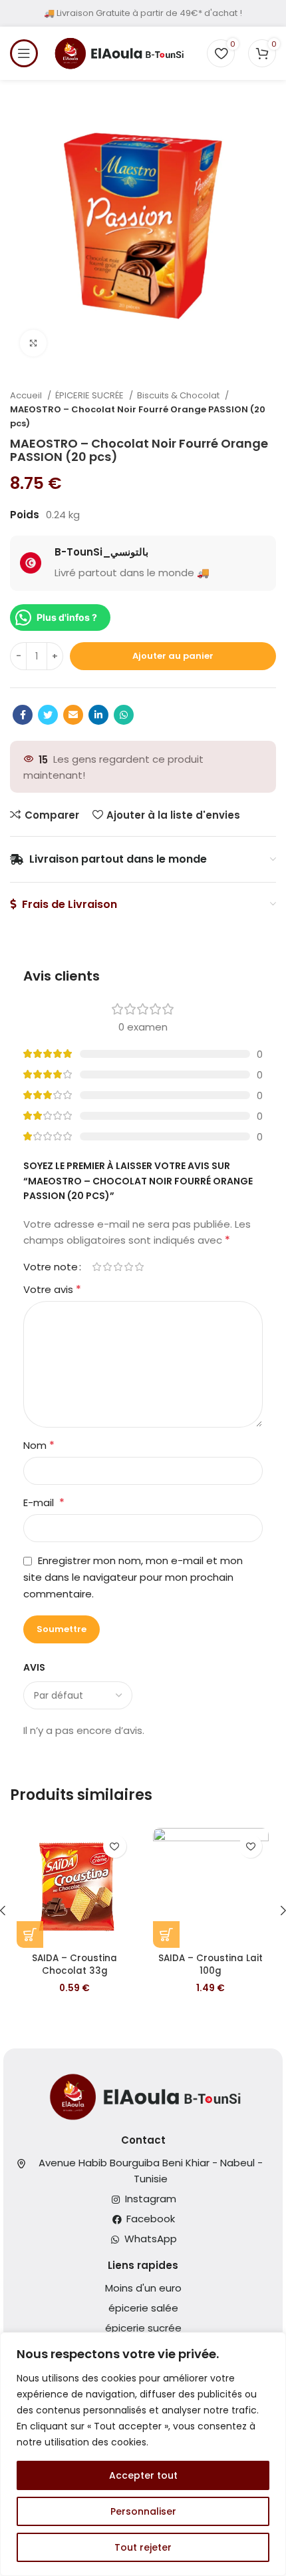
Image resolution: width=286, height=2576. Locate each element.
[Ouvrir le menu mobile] (24, 53)
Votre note (51, 1267)
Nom (39, 1445)
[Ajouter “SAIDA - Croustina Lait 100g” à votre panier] (166, 1934)
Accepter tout (143, 2475)
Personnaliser (143, 2511)
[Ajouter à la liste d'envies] (115, 1846)
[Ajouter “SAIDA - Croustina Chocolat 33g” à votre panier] (30, 1934)
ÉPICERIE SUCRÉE (90, 395)
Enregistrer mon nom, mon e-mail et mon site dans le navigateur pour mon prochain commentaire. (133, 1577)
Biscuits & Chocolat (179, 395)
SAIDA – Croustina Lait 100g (211, 1964)
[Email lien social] (73, 715)
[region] (143, 2454)
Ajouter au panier (173, 656)
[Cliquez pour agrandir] (33, 343)
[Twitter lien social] (48, 715)
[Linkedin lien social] (98, 715)
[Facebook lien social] (23, 715)
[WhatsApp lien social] (124, 715)
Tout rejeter (143, 2547)
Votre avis (52, 1289)
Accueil (27, 395)
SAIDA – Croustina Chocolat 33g (74, 1964)
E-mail (44, 1503)
